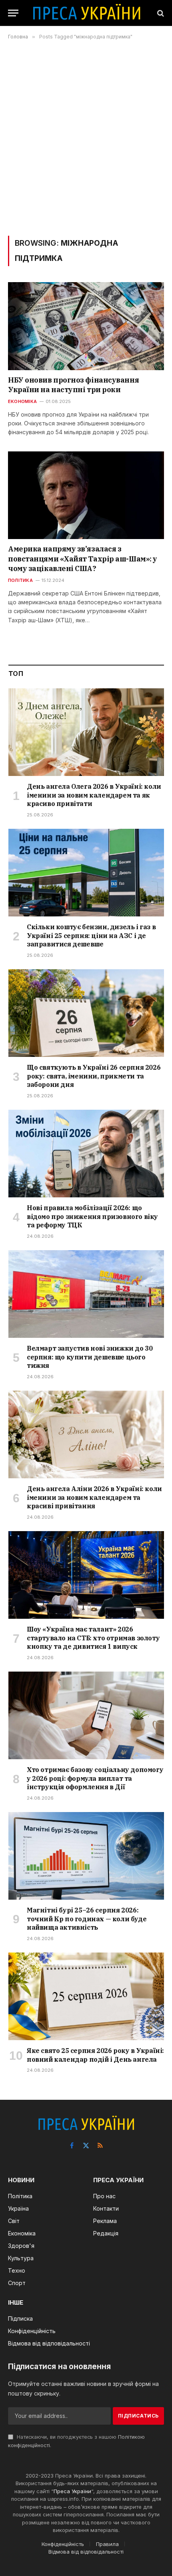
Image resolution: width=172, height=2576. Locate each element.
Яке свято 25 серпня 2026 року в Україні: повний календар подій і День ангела (95, 2055)
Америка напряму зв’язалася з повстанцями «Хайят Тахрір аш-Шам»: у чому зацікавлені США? (83, 559)
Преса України (72, 2491)
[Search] (160, 13)
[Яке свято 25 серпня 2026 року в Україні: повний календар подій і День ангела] (86, 1996)
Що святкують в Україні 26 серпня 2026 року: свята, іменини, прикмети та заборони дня (94, 1076)
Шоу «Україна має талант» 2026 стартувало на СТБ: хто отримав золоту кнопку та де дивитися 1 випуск (93, 1638)
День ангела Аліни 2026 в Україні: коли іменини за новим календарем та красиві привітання (94, 1497)
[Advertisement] (86, 138)
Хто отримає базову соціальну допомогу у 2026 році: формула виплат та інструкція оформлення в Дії (95, 1778)
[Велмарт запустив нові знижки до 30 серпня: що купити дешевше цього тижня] (86, 1294)
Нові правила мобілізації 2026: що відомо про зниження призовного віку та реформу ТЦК (92, 1217)
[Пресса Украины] (86, 13)
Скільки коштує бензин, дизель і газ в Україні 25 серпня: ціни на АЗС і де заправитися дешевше (91, 936)
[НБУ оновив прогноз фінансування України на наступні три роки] (86, 326)
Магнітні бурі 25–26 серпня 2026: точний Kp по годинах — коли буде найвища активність (87, 1919)
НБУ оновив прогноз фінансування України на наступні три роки (73, 385)
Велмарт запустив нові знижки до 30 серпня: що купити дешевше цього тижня (90, 1357)
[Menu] (13, 13)
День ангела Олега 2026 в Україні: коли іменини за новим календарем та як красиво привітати (94, 795)
